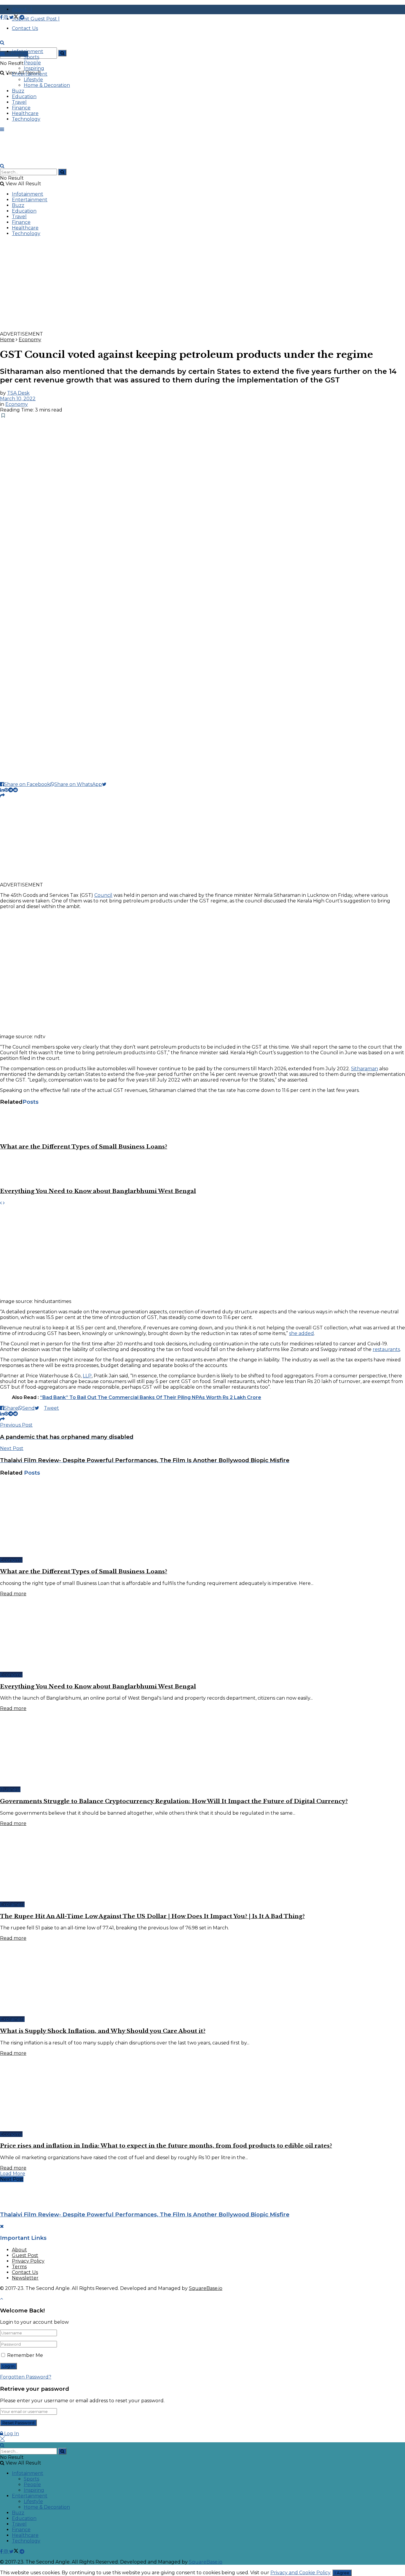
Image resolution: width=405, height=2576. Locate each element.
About (19, 2250)
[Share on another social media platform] (2, 796)
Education (24, 96)
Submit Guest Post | (36, 19)
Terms (19, 2267)
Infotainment (28, 51)
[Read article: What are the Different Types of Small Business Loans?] (203, 1124)
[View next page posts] (4, 1203)
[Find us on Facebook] (2, 17)
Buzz (18, 91)
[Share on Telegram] (11, 790)
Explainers (12, 1904)
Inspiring (34, 68)
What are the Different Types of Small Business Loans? (84, 1147)
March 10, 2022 (18, 399)
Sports (31, 57)
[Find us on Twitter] (14, 17)
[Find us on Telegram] (22, 17)
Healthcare (25, 113)
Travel (19, 102)
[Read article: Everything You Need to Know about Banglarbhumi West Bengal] (203, 1169)
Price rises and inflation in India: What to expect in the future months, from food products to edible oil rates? (166, 2146)
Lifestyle (33, 80)
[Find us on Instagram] (7, 17)
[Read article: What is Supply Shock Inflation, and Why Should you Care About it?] (203, 1979)
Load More (13, 2174)
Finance (21, 108)
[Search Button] (62, 53)
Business (10, 1789)
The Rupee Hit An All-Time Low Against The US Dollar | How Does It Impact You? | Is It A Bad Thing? (152, 1916)
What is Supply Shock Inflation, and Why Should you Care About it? (103, 2031)
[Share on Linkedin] (2, 790)
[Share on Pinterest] (6, 790)
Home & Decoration (47, 85)
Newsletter (25, 2278)
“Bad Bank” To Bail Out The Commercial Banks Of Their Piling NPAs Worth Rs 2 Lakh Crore (151, 1397)
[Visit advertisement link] (178, 328)
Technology (26, 119)
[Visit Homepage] (44, 48)
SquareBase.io (206, 2288)
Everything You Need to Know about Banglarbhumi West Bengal (98, 1191)
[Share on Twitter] (107, 784)
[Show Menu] (2, 129)
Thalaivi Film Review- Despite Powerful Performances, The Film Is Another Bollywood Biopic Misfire (145, 2214)
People (32, 63)
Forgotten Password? (26, 2377)
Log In (11, 2434)
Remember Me (25, 2355)
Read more (13, 1594)
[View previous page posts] (1, 1203)
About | (22, 9)
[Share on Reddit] (15, 790)
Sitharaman (365, 1069)
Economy (30, 340)
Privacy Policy (28, 2261)
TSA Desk (18, 393)
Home (7, 340)
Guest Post (25, 2255)
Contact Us (25, 2272)
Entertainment (30, 74)
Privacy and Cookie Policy (300, 2573)
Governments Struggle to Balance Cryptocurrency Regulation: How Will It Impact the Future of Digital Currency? (174, 1801)
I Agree (342, 2573)
